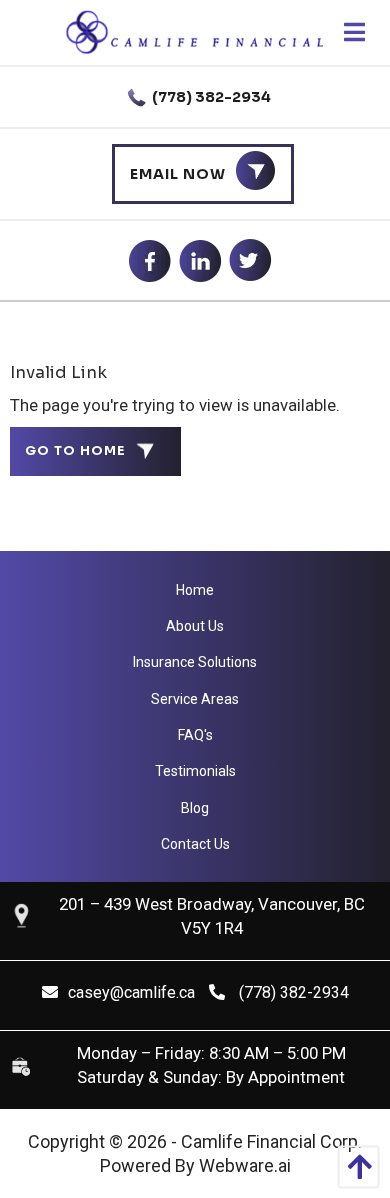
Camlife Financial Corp (269, 1141)
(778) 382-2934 (210, 97)
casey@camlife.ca (131, 992)
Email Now (178, 174)
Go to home (75, 451)
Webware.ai (245, 1165)
